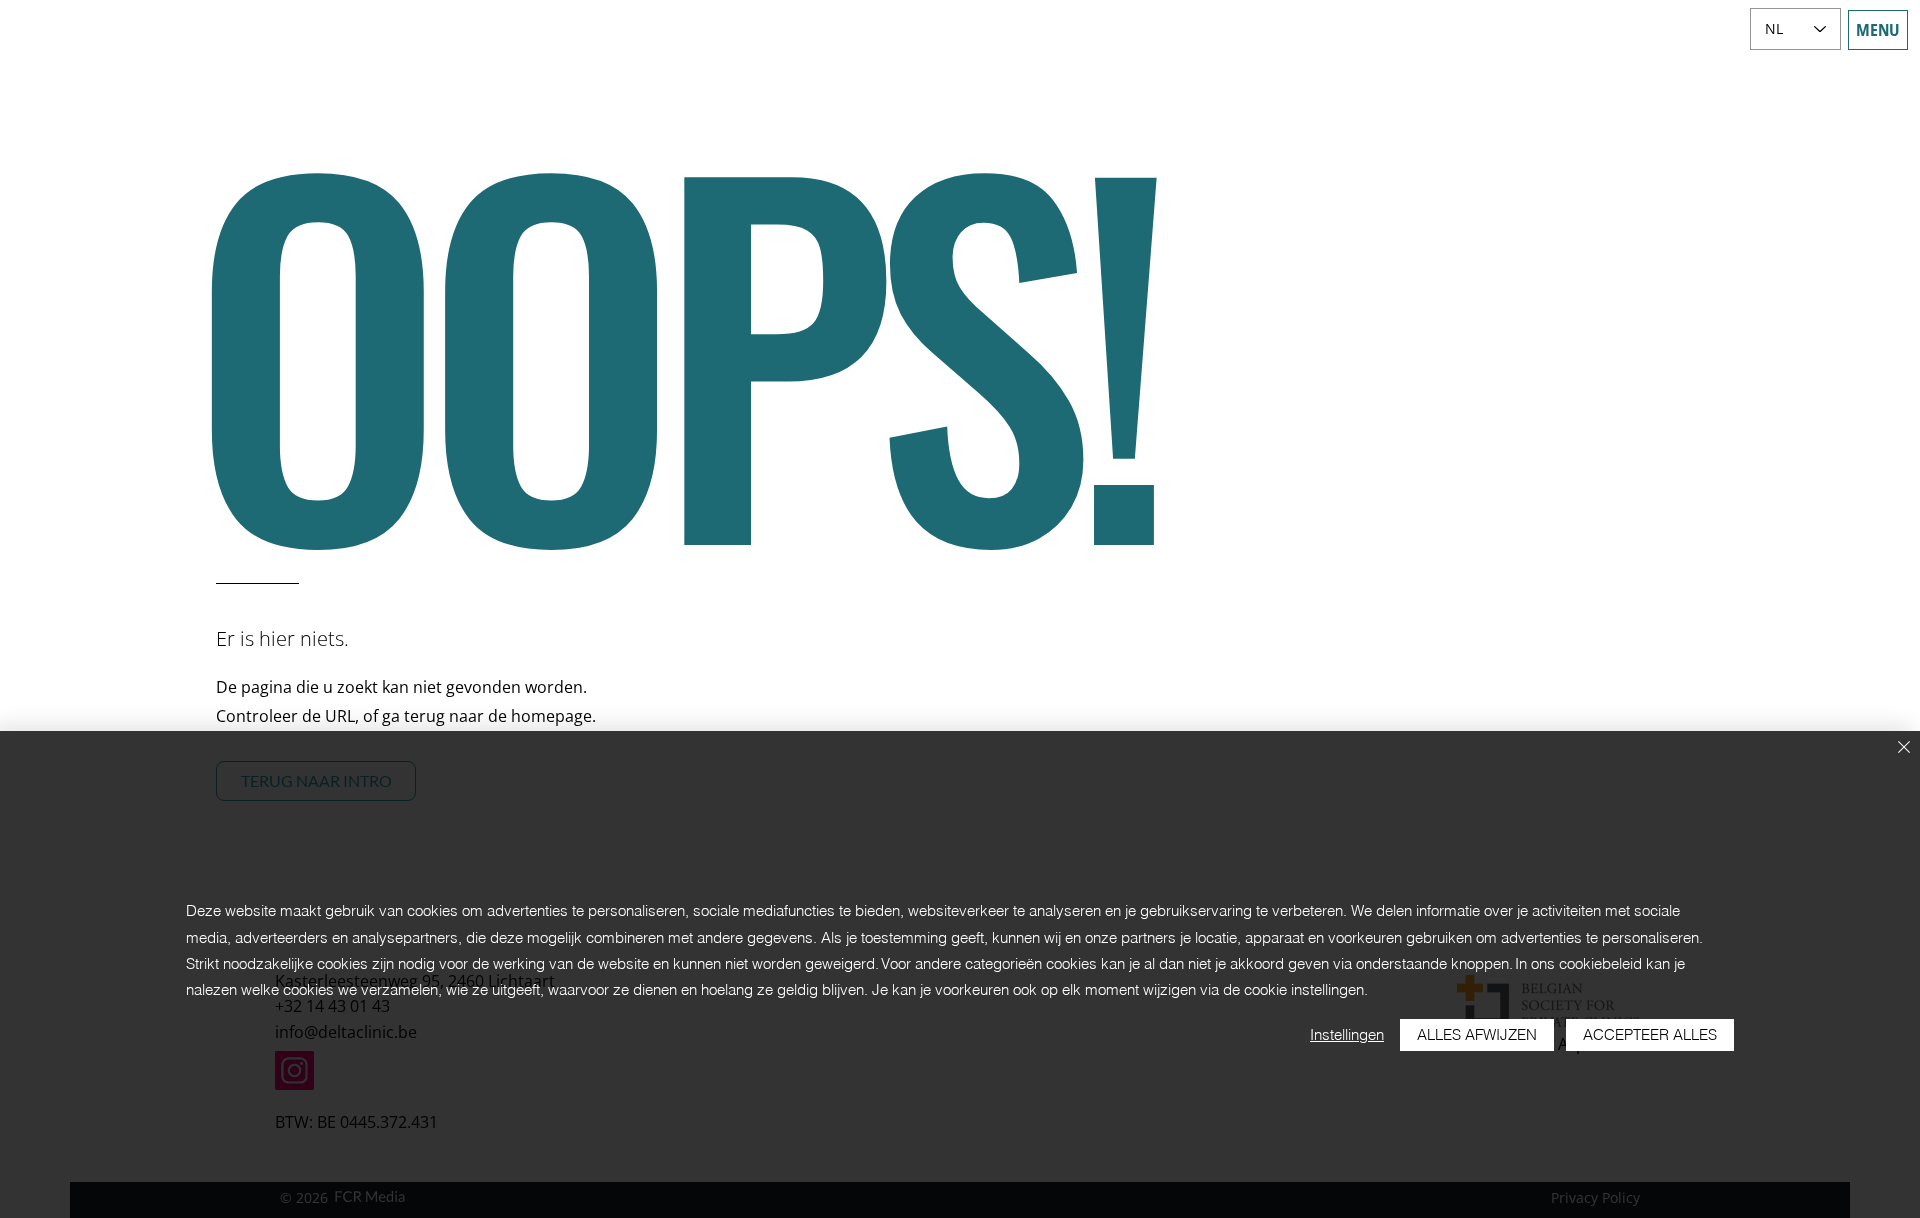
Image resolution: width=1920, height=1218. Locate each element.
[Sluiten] (1904, 748)
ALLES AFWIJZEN (1477, 1034)
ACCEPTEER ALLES (1650, 1034)
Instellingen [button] (1347, 1034)
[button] (1878, 30)
